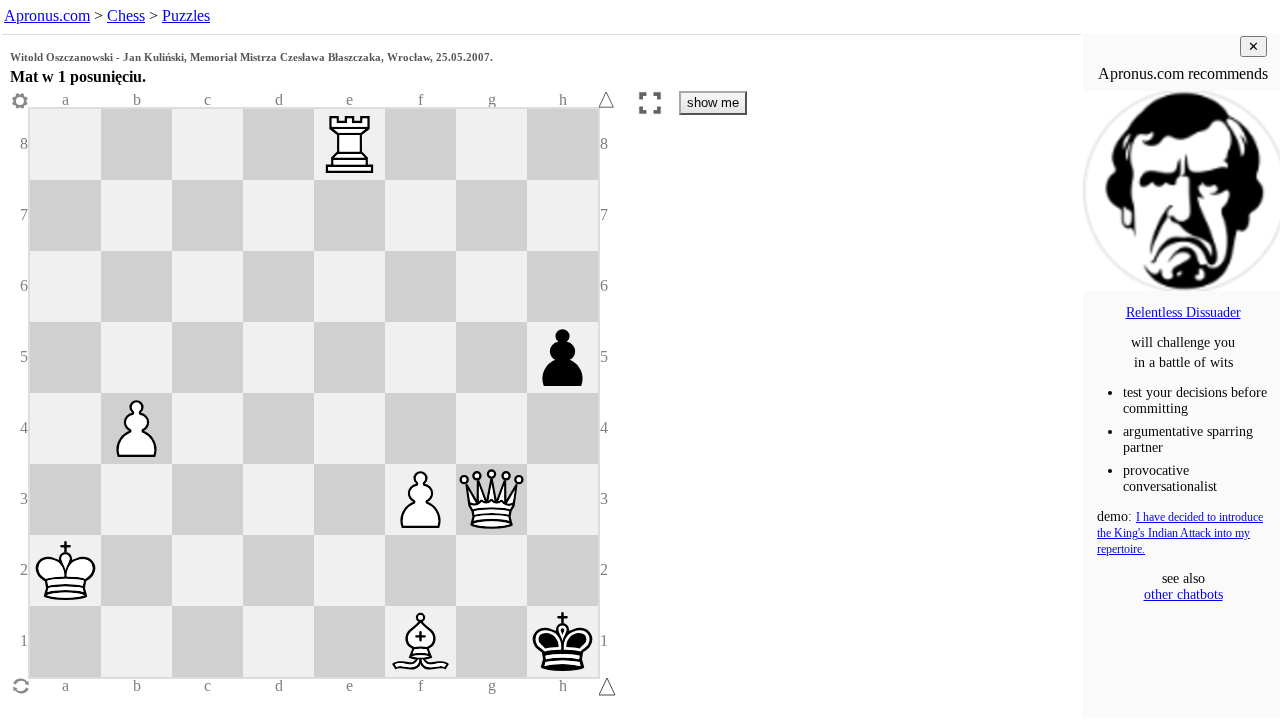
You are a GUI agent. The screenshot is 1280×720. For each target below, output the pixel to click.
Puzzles (186, 15)
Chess (126, 15)
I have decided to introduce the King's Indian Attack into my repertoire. (1180, 533)
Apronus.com (47, 15)
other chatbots (1183, 594)
